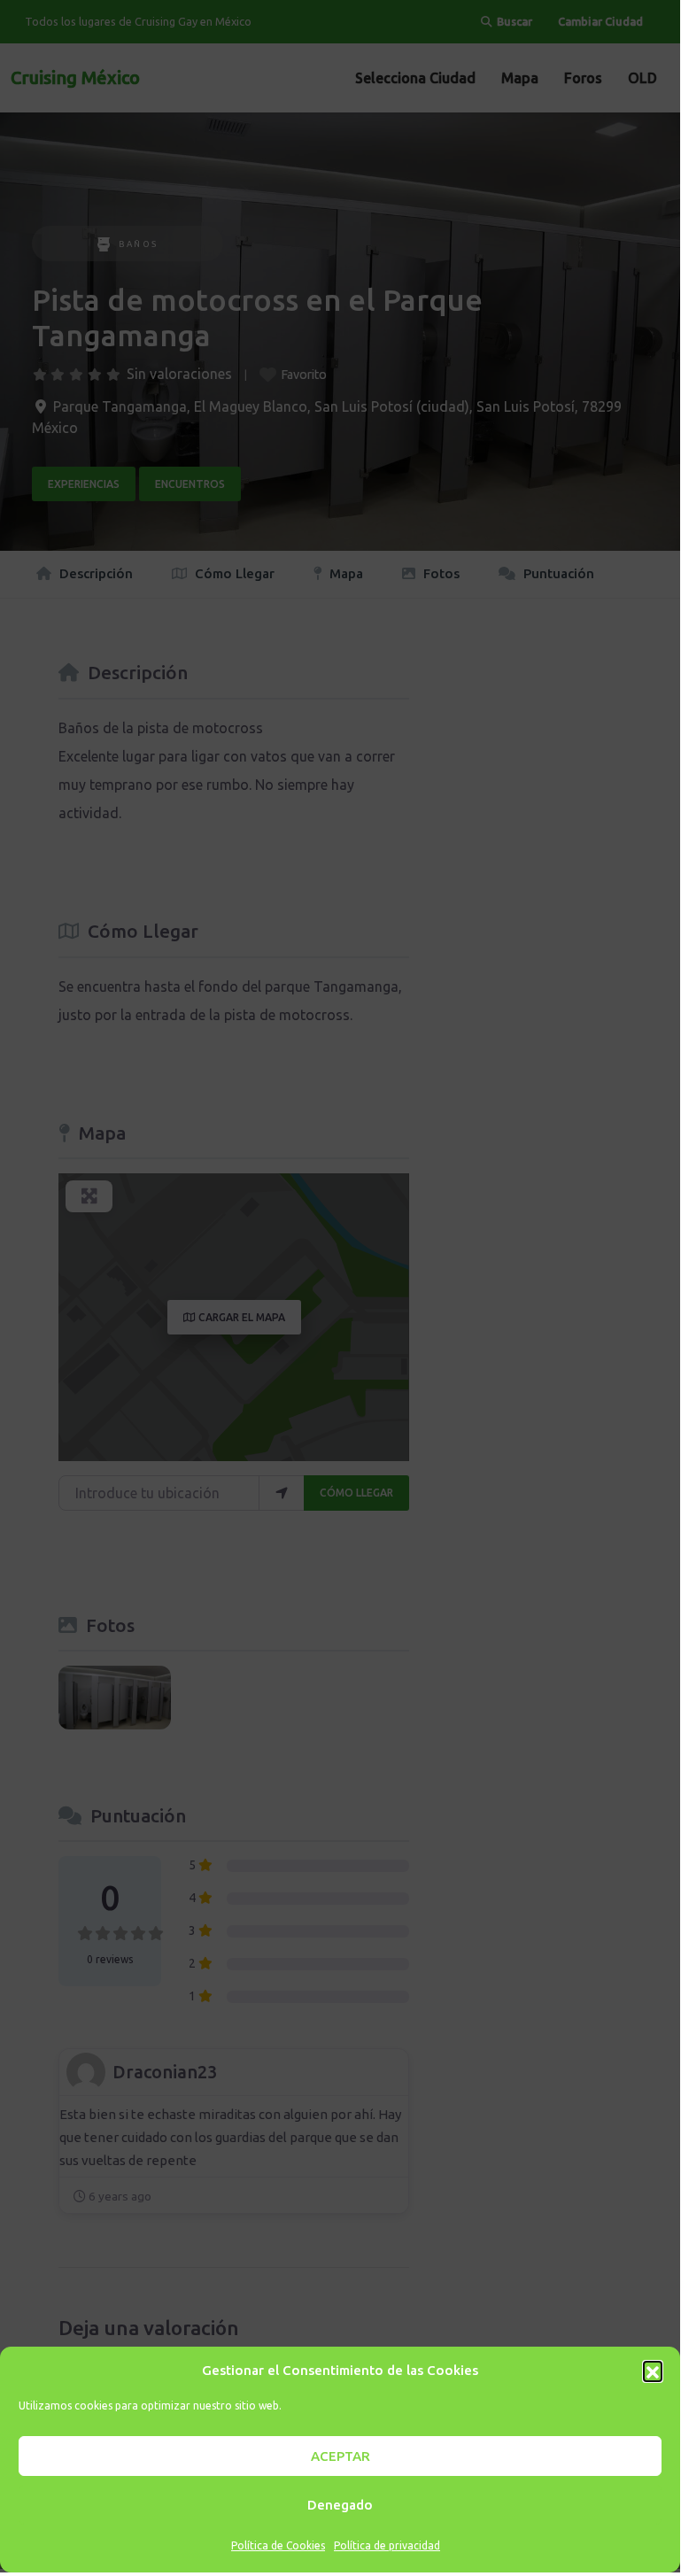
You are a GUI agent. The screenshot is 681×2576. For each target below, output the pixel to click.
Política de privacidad (387, 2545)
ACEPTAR (340, 2456)
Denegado (340, 2505)
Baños (139, 244)
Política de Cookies (278, 2545)
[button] (653, 2371)
